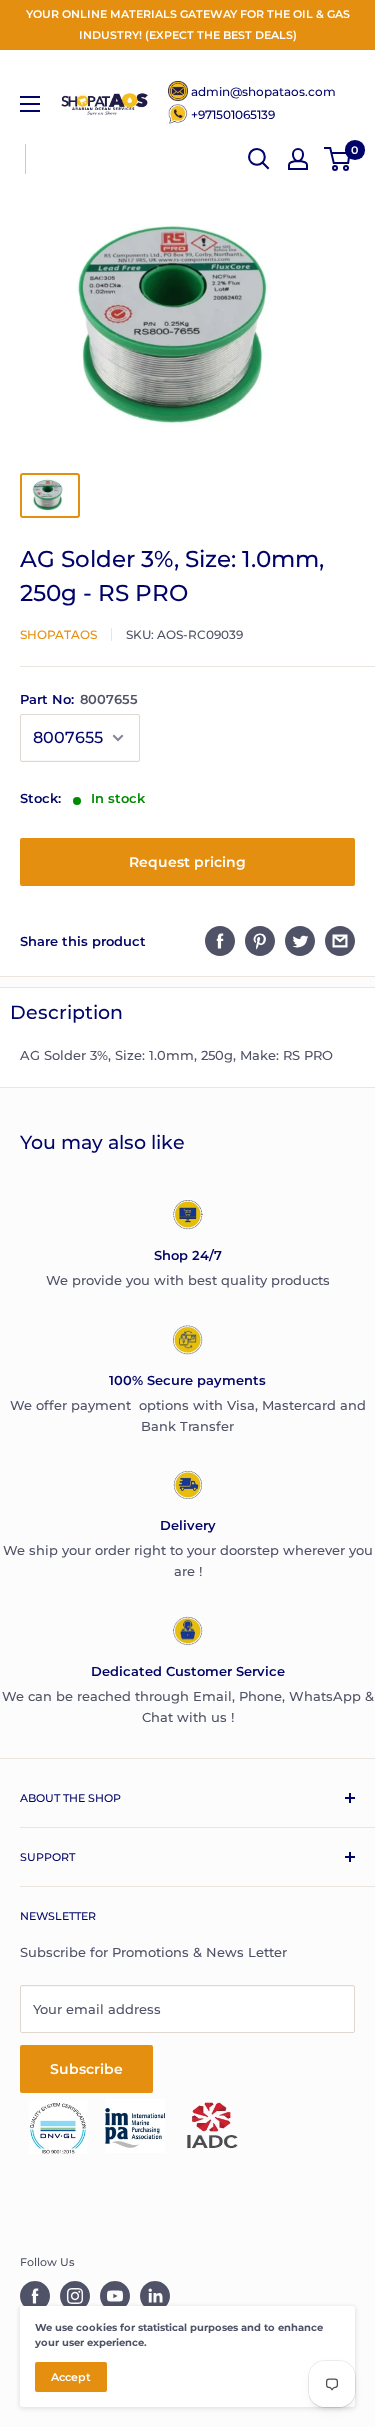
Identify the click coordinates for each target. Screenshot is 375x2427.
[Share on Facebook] (220, 941)
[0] (338, 159)
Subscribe (86, 2069)
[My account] (298, 159)
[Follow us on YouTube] (115, 2296)
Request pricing (187, 862)
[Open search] (259, 159)
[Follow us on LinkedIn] (155, 2296)
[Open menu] (30, 104)
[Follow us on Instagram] (75, 2296)
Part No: (79, 699)
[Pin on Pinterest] (260, 941)
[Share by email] (340, 941)
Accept (71, 2377)
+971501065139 (233, 114)
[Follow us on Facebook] (35, 2296)
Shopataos (58, 634)
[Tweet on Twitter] (300, 941)
